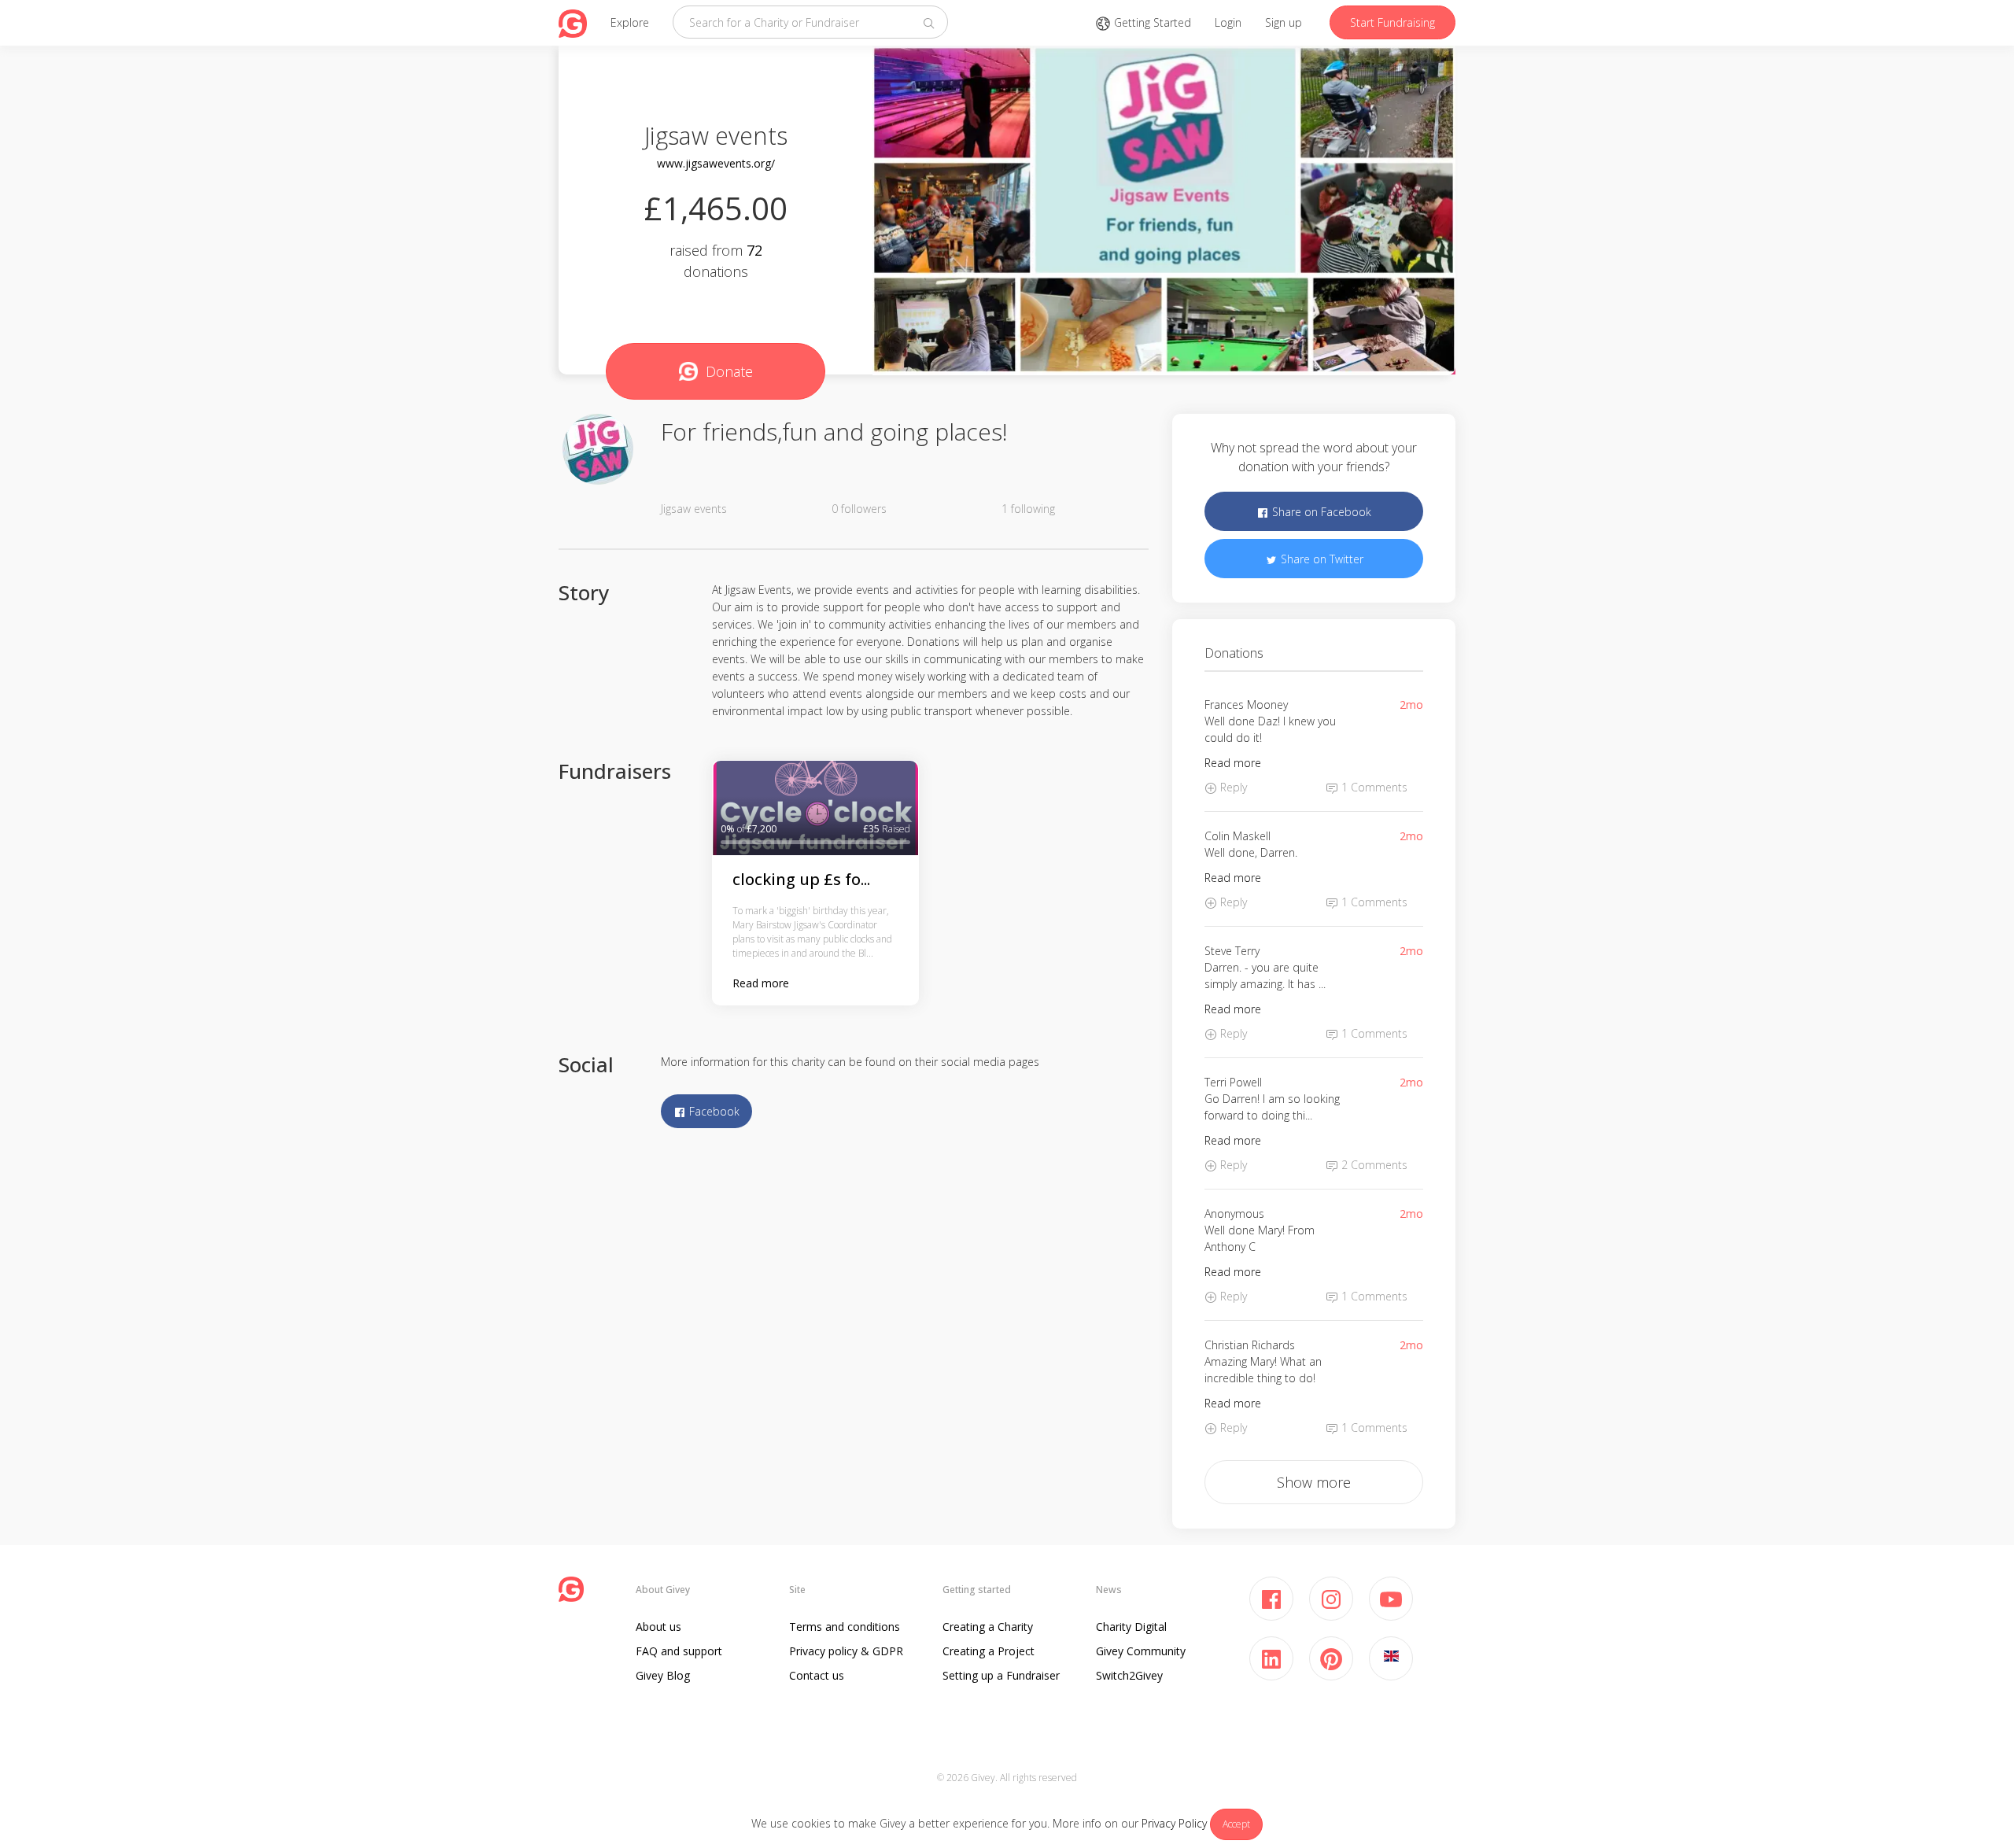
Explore (630, 22)
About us (658, 1627)
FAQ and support (679, 1651)
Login (1228, 22)
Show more (1314, 1482)
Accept (1236, 1824)
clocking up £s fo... (801, 879)
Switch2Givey (1129, 1675)
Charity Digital (1131, 1627)
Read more (761, 983)
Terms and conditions (845, 1627)
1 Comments (1373, 787)
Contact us (817, 1675)
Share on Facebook (1320, 512)
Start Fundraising (1392, 22)
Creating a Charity (988, 1627)
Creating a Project (989, 1651)
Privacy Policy (1174, 1823)
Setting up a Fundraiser (1001, 1675)
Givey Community (1141, 1651)
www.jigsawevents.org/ (716, 163)
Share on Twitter (1321, 559)
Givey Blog (663, 1675)
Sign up (1284, 22)
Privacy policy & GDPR (846, 1651)
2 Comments (1373, 1165)
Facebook (713, 1111)
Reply (1232, 787)
